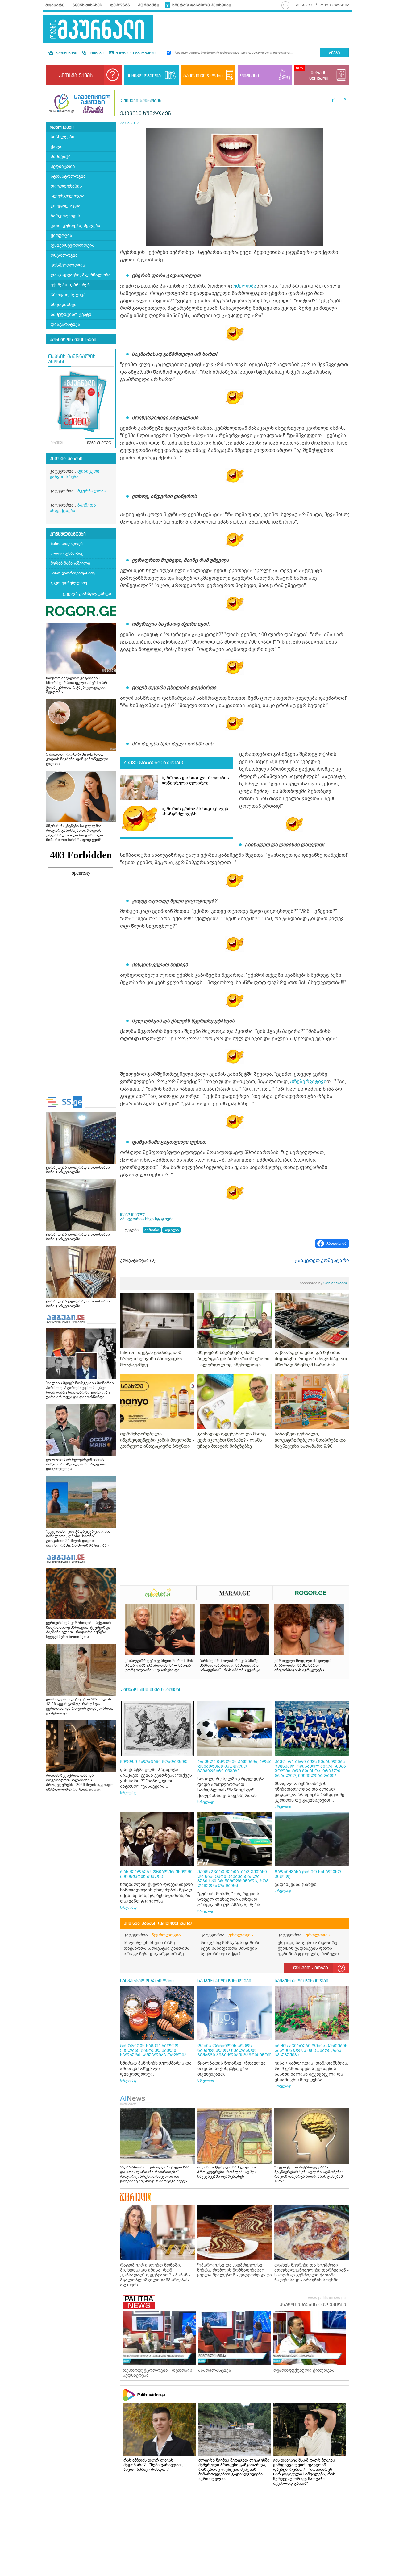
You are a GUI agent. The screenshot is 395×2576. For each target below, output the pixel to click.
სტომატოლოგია (68, 176)
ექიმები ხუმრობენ (70, 285)
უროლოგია (241, 1935)
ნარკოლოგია (65, 216)
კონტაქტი (149, 5)
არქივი (58, 443)
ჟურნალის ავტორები (73, 340)
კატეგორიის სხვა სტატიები (151, 1690)
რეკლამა (120, 5)
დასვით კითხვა (311, 1968)
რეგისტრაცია (335, 5)
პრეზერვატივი (308, 1082)
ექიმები (96, 53)
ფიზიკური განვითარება (75, 474)
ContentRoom (323, 1283)
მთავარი (55, 5)
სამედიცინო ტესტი (71, 315)
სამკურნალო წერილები (147, 1981)
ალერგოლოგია (68, 196)
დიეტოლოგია (66, 206)
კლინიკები (66, 53)
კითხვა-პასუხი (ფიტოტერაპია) (158, 1924)
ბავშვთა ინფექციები (73, 508)
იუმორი (152, 1230)
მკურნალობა (92, 491)
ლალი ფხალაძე (67, 553)
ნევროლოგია (166, 1935)
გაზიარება (337, 1243)
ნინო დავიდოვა (67, 543)
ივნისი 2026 (99, 443)
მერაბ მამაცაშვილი (70, 563)
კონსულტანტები (68, 534)
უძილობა (245, 286)
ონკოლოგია (64, 255)
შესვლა (304, 5)
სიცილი (171, 1230)
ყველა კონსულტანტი (87, 594)
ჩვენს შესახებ (87, 5)
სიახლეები (62, 137)
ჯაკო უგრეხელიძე (69, 583)
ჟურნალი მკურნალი (135, 53)
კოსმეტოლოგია (68, 265)
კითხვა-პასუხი (66, 459)
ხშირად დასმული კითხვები (202, 5)
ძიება (334, 53)
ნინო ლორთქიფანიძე (73, 573)
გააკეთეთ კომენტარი (322, 1261)
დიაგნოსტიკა (65, 324)
